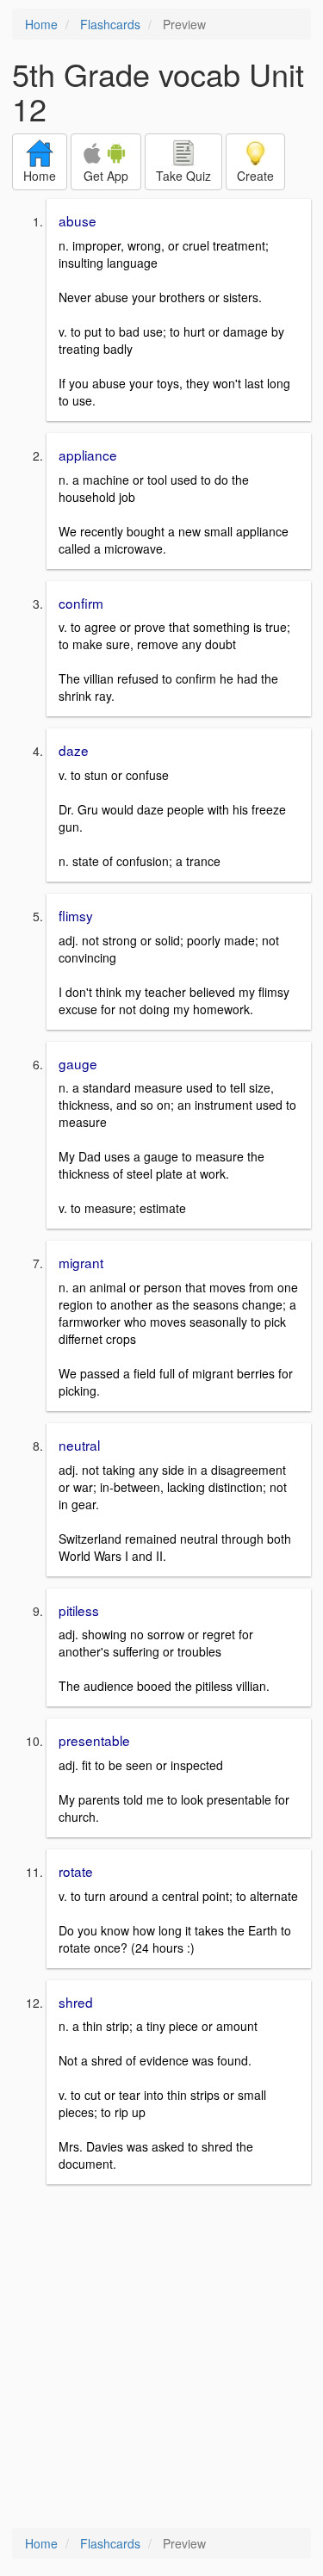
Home (41, 24)
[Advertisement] (161, 2358)
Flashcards (110, 24)
